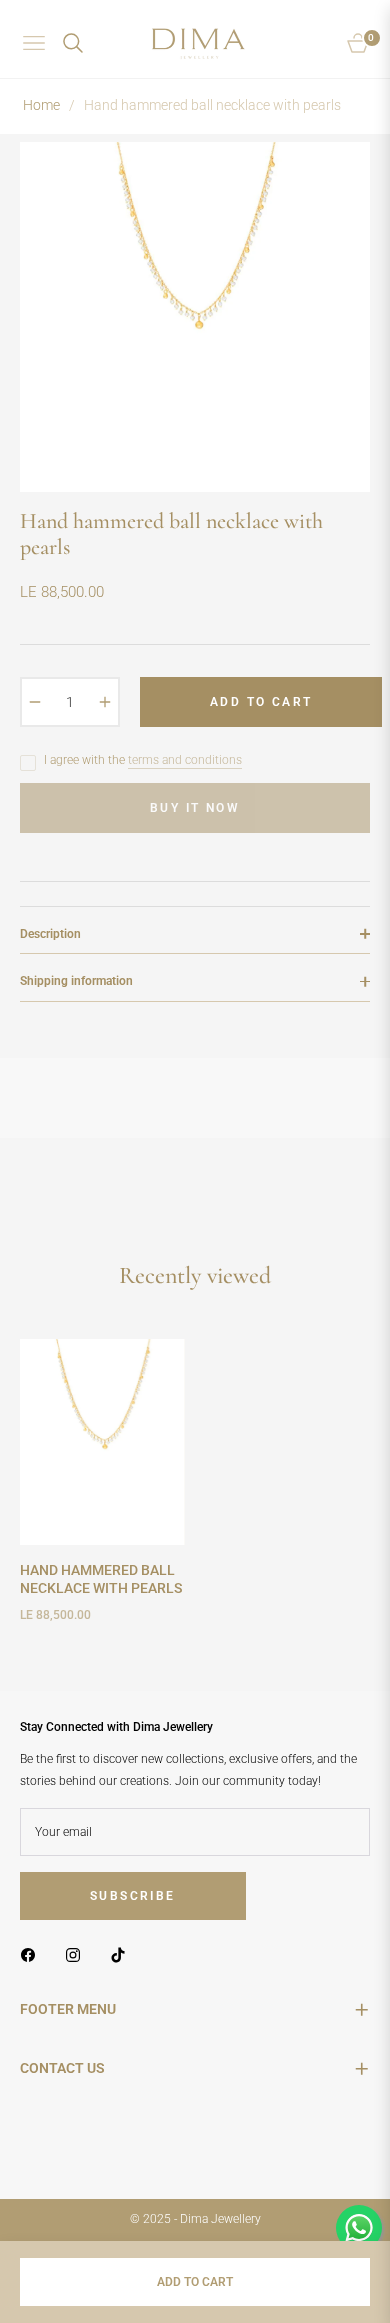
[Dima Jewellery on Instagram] (78, 1955)
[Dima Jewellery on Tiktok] (123, 1955)
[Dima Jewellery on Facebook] (33, 1955)
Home (41, 105)
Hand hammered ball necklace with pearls (101, 1579)
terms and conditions (185, 760)
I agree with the (143, 760)
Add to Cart (195, 2282)
